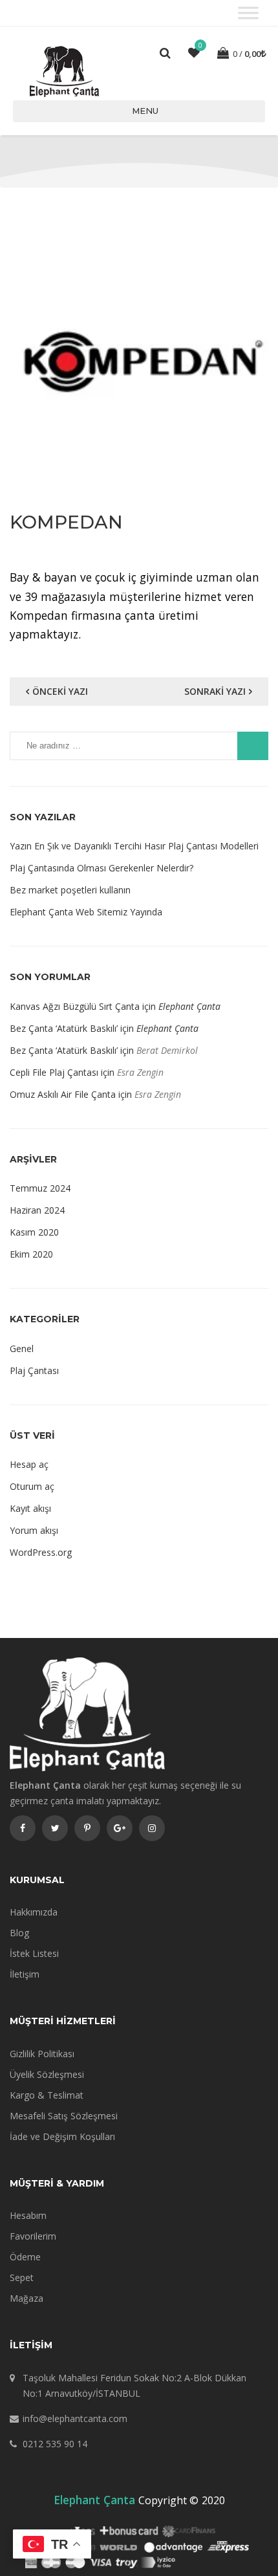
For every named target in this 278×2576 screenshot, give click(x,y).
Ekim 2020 (31, 1254)
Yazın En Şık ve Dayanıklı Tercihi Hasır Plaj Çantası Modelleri (134, 846)
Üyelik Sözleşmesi (47, 2074)
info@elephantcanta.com (75, 2418)
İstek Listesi (34, 1953)
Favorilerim (33, 2236)
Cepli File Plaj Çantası (54, 1072)
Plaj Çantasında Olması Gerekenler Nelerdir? (102, 868)
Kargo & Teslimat (47, 2095)
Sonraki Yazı (215, 691)
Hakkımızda (34, 1912)
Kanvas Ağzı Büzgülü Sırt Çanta (75, 1006)
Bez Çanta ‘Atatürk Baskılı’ (64, 1028)
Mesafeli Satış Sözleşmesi (64, 2116)
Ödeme (25, 2257)
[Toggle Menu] (248, 13)
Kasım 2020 (34, 1232)
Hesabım (28, 2215)
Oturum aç (32, 1486)
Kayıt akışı (30, 1508)
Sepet (22, 2277)
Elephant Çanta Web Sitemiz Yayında (86, 912)
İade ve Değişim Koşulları (62, 2136)
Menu (145, 111)
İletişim (25, 1974)
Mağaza (27, 2298)
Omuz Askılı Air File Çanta (63, 1094)
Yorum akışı (34, 1530)
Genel (22, 1348)
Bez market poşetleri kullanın (70, 890)
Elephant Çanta (189, 1006)
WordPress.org (41, 1552)
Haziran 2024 (37, 1210)
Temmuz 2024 (40, 1188)
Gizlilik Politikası (42, 2054)
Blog (19, 1933)
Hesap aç (29, 1464)
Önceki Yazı (60, 691)
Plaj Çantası (34, 1370)
